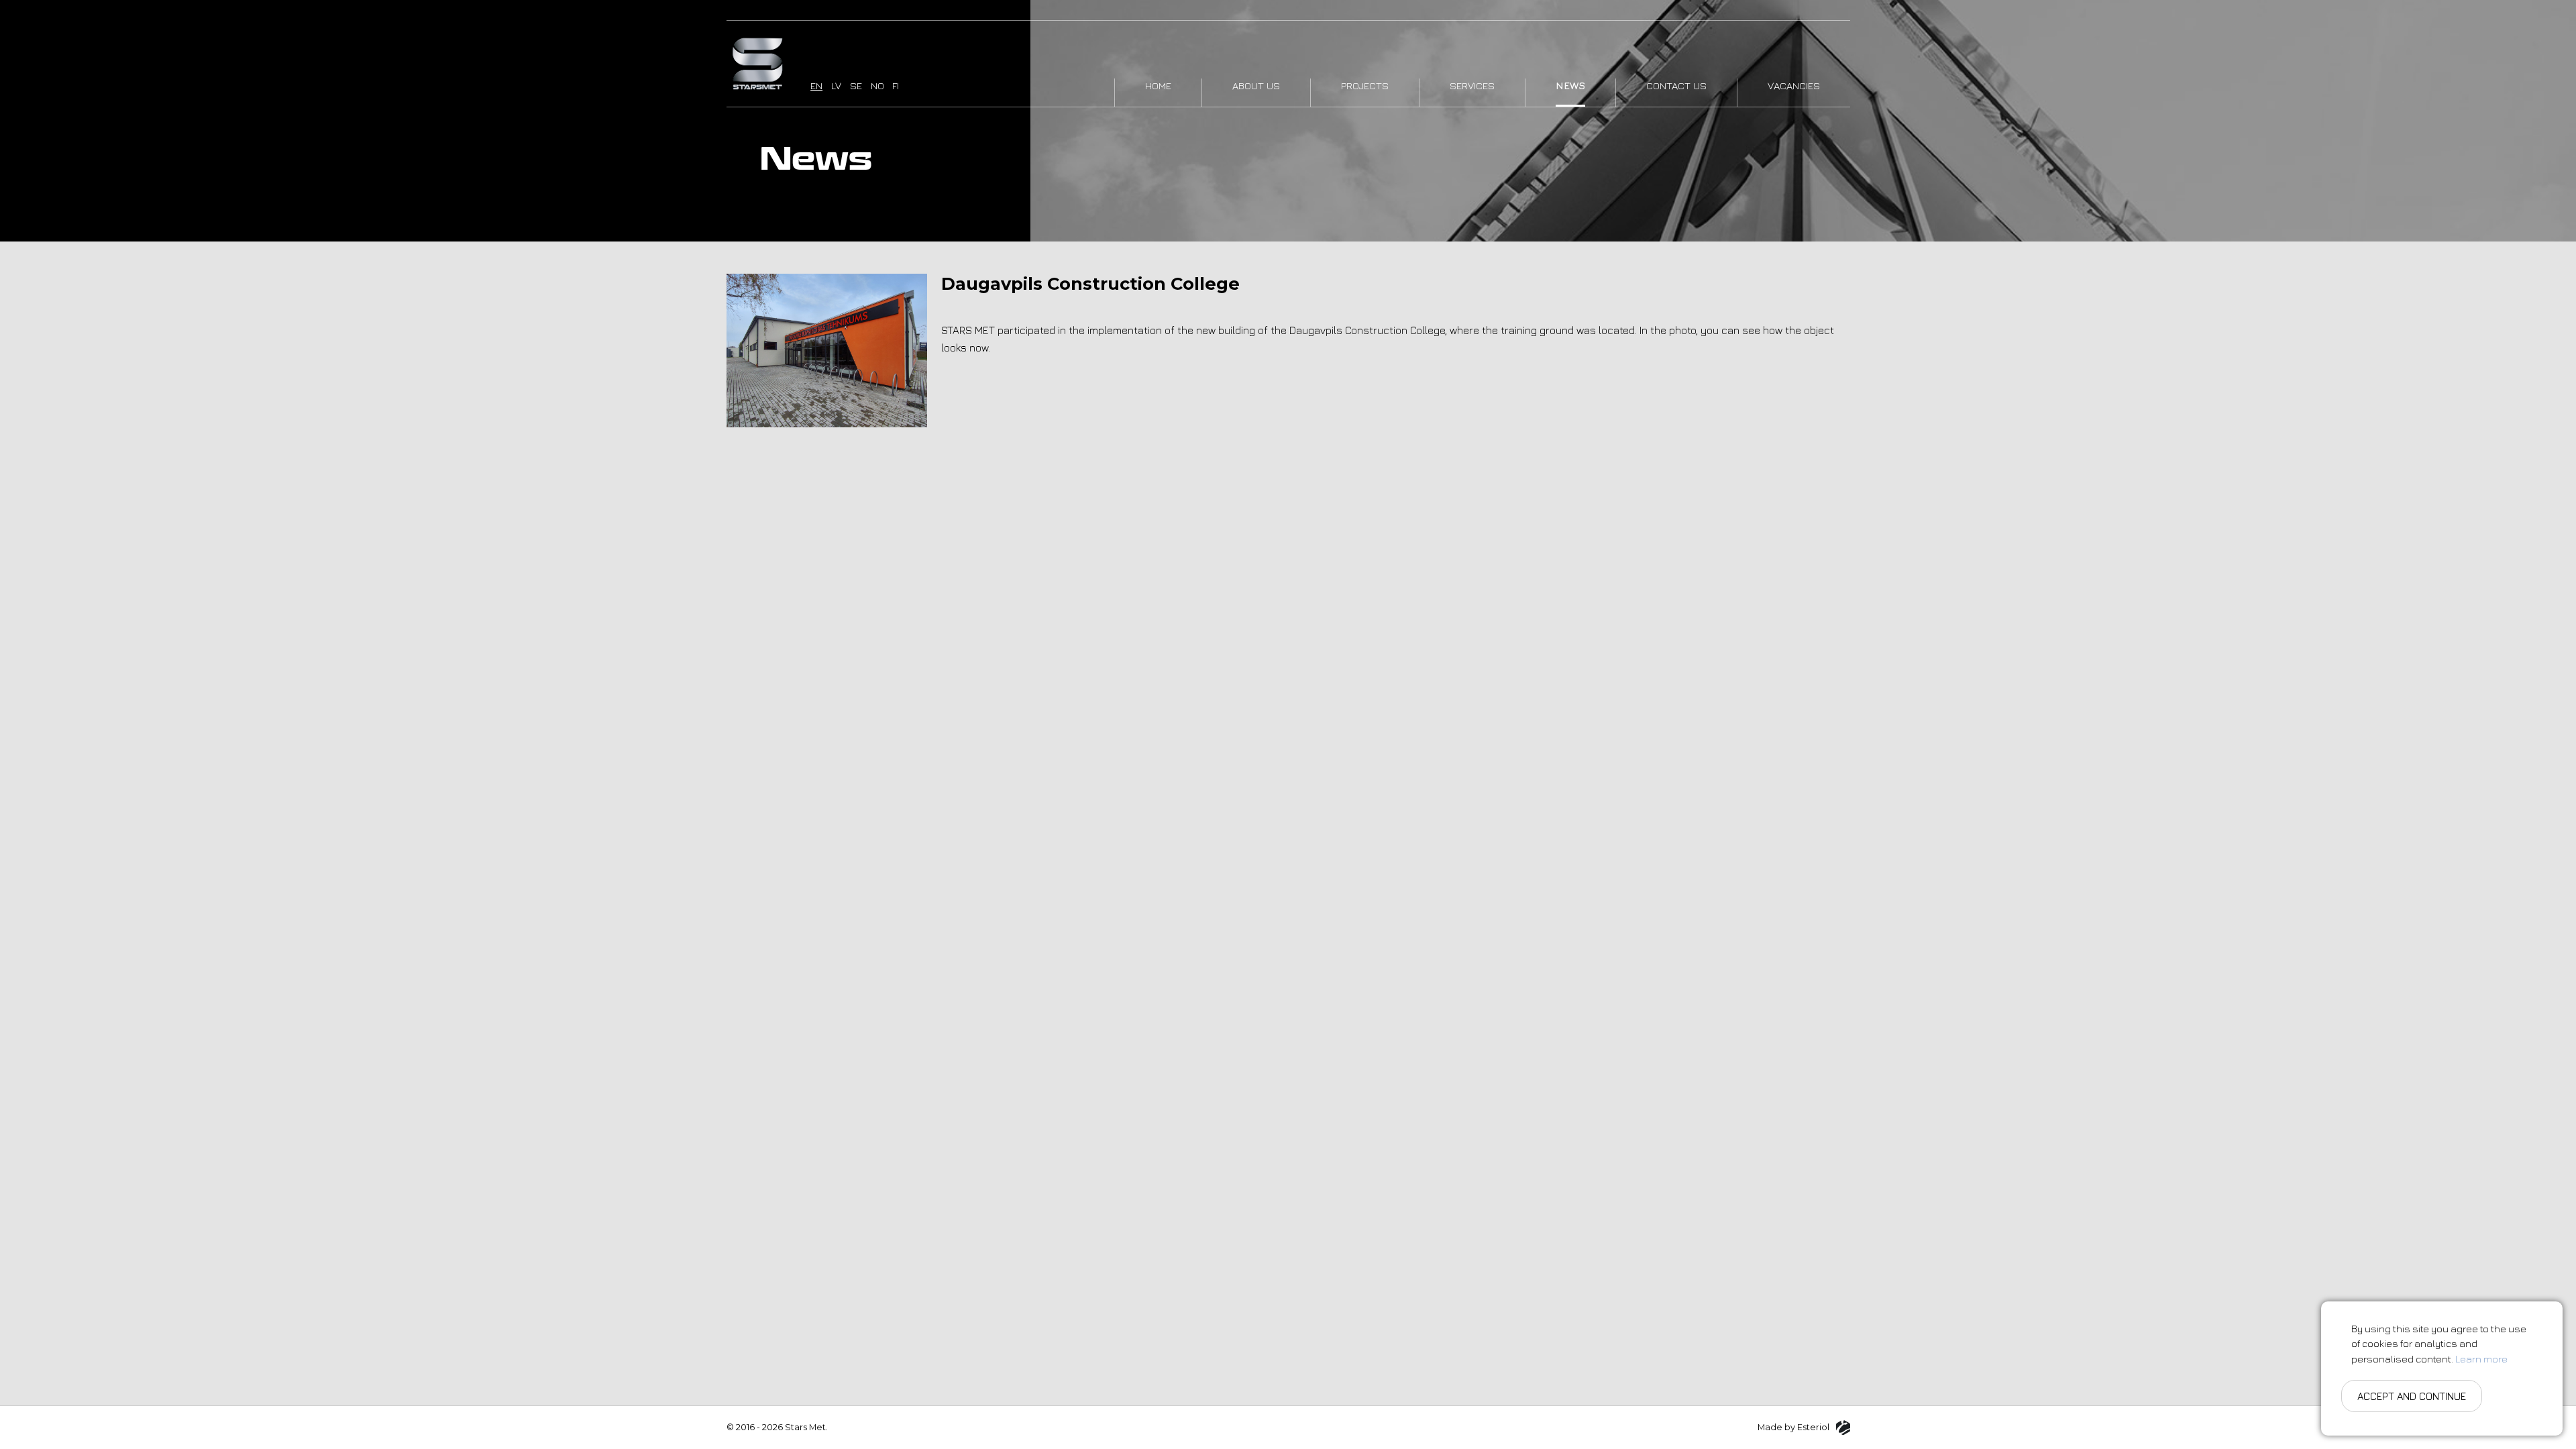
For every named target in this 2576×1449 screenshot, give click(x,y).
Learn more (2481, 1359)
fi (896, 86)
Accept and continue (2412, 1396)
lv (836, 86)
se (856, 86)
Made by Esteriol (1793, 1427)
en (816, 86)
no (877, 86)
